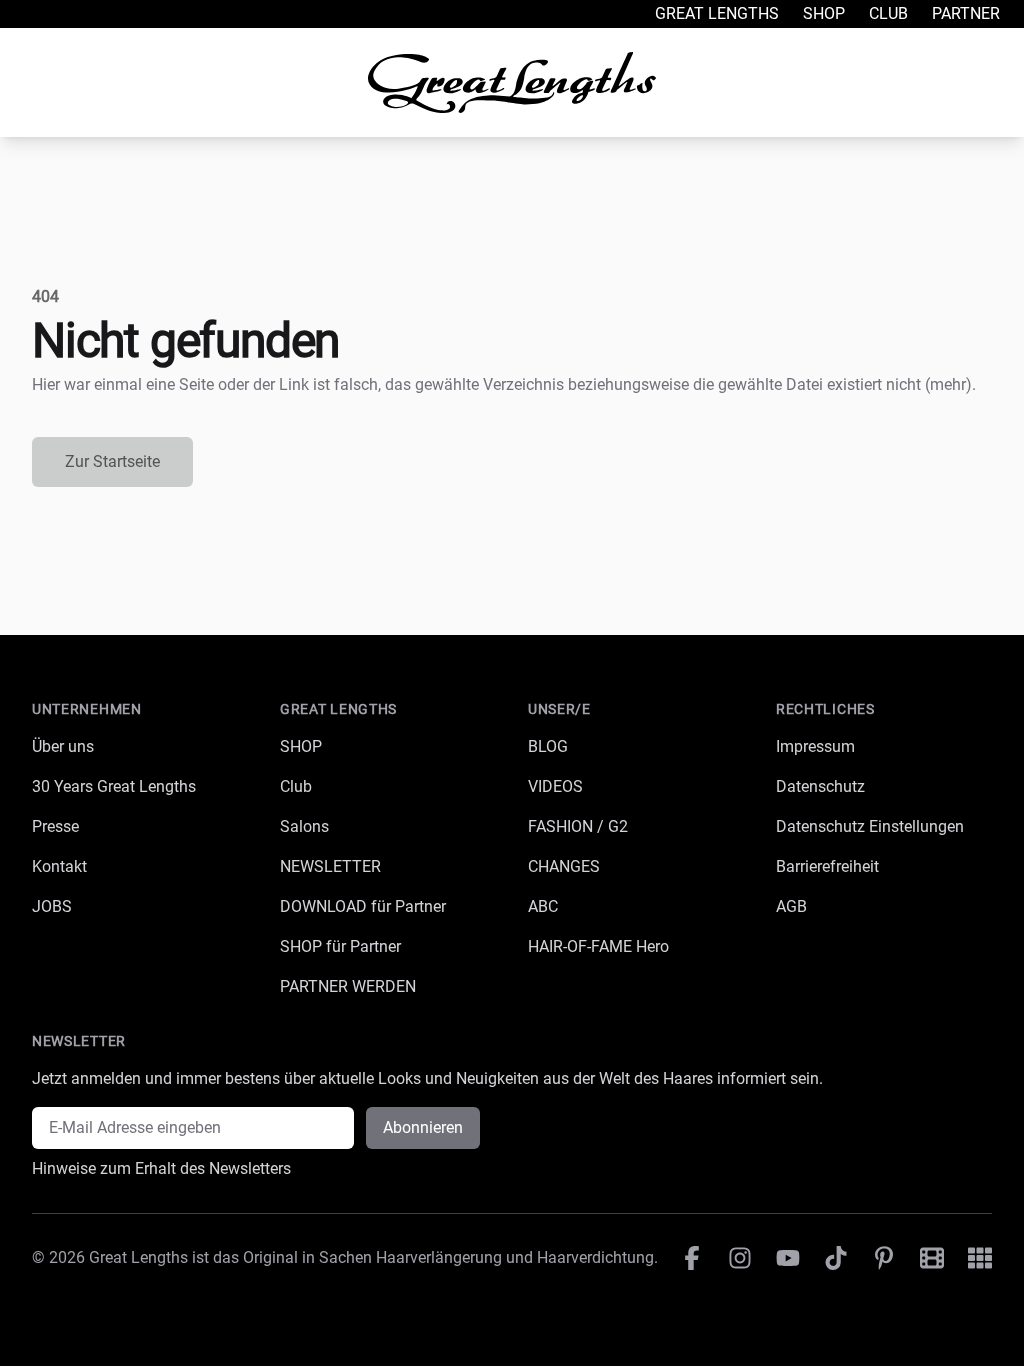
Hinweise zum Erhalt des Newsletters (161, 1168)
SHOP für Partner (340, 946)
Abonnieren (423, 1127)
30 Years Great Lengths (114, 786)
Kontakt (59, 866)
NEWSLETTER (330, 866)
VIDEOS (555, 786)
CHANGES (564, 866)
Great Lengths (717, 13)
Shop (824, 13)
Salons (304, 826)
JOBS (52, 906)
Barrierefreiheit (827, 866)
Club (888, 13)
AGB (791, 906)
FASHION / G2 (578, 826)
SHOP (301, 746)
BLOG (548, 746)
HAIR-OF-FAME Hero (598, 946)
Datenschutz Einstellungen (870, 826)
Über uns (63, 746)
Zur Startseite (112, 461)
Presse (55, 826)
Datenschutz (820, 786)
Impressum (815, 746)
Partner (966, 13)
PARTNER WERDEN (348, 986)
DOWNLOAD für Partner (363, 906)
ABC (543, 906)
